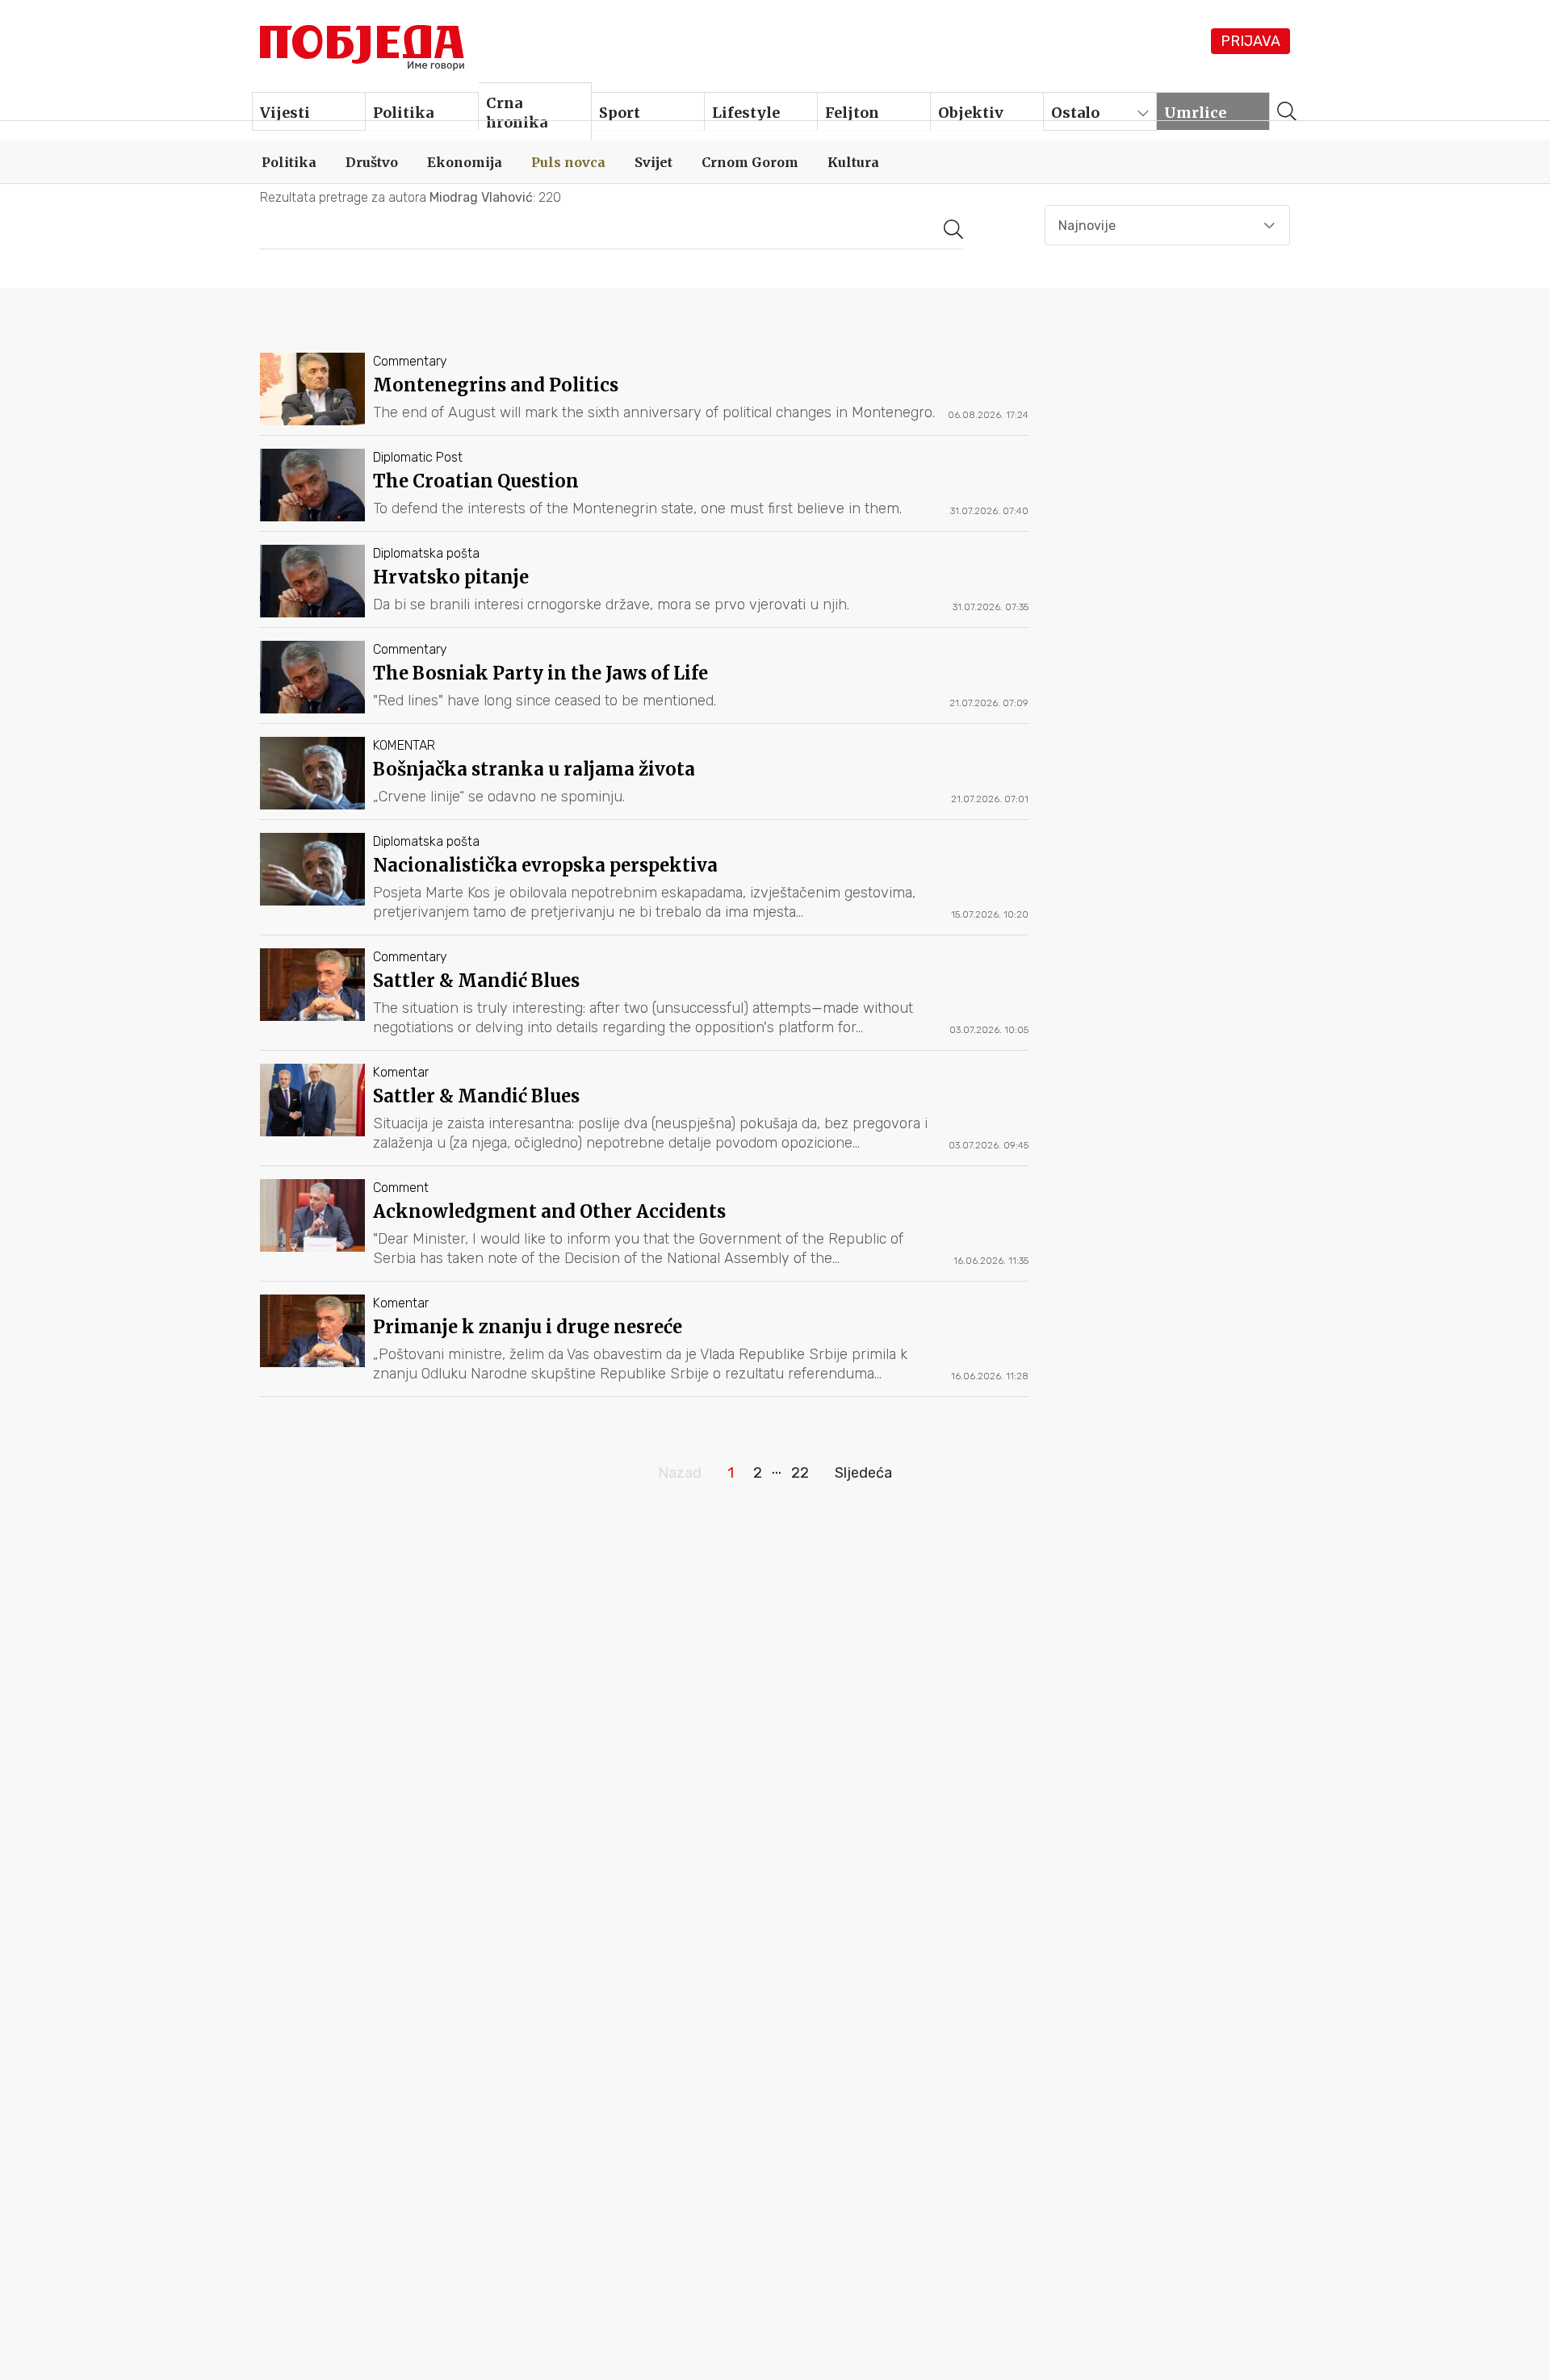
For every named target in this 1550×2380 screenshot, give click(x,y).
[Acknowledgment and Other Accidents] (644, 1230)
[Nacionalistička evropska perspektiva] (644, 884)
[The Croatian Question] (644, 490)
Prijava (1250, 41)
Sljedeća (863, 1473)
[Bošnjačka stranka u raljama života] (644, 778)
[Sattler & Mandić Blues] (644, 999)
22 (800, 1473)
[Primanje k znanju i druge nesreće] (644, 1345)
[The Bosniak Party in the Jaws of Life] (644, 682)
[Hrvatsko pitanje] (644, 586)
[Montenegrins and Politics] (644, 394)
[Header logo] (363, 44)
